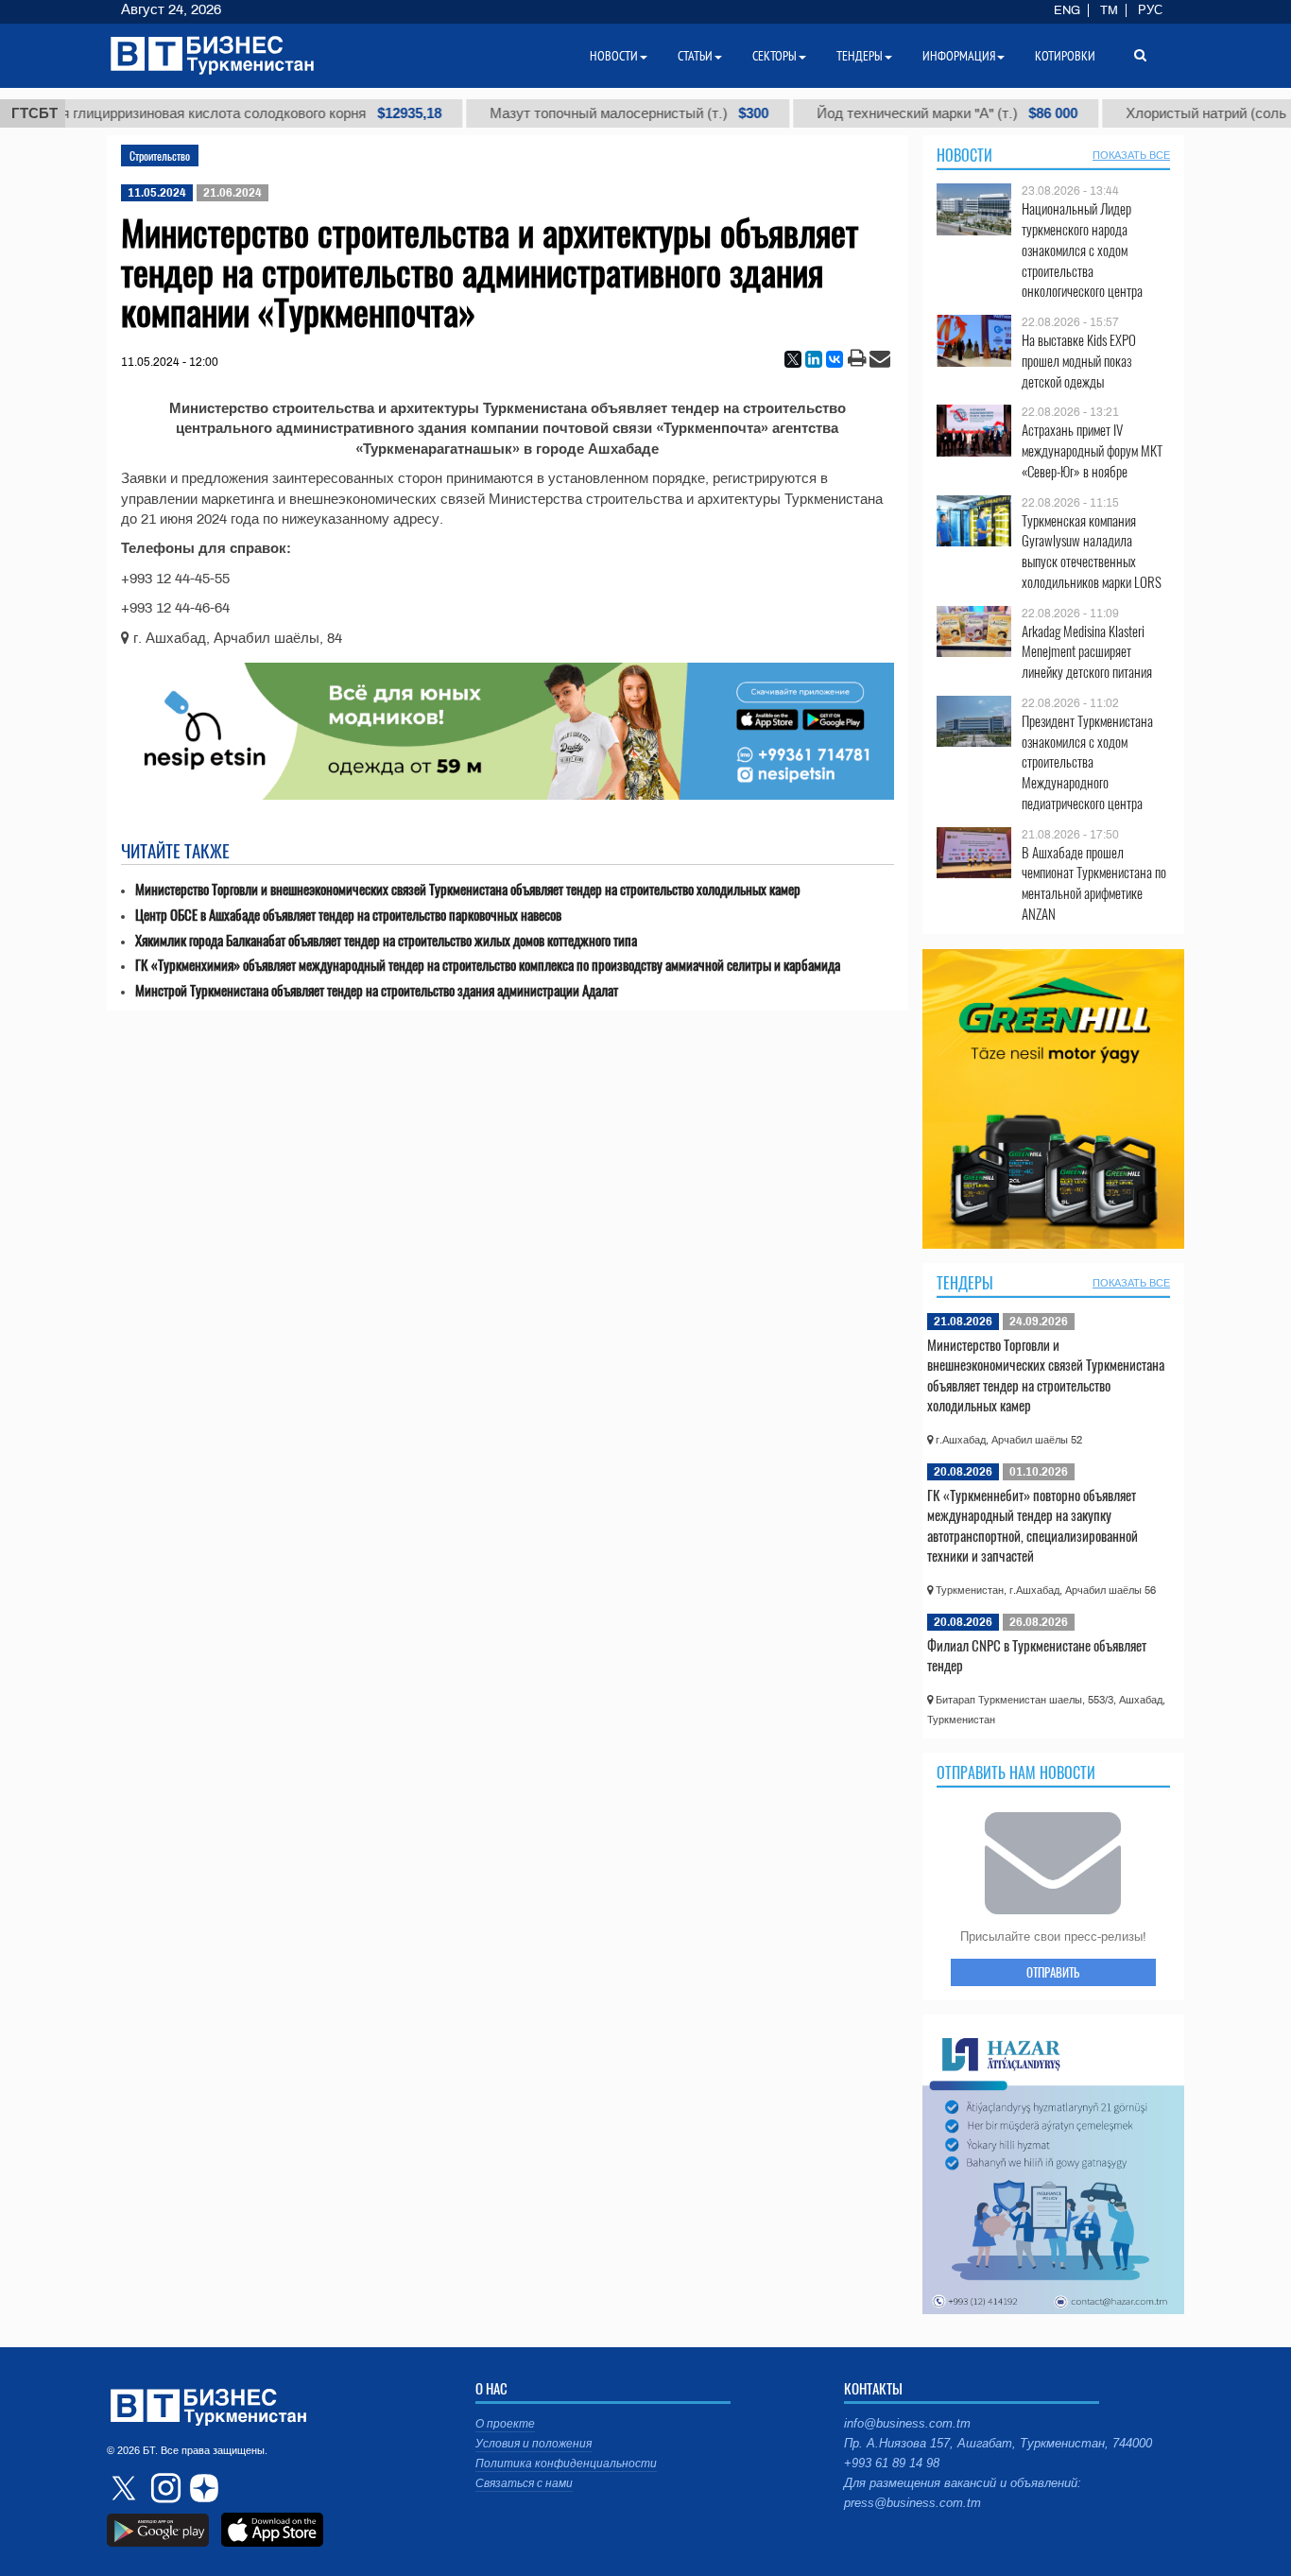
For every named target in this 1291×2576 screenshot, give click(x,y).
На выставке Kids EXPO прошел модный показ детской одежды (1079, 361)
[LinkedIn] (814, 359)
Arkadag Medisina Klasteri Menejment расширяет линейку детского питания (1087, 652)
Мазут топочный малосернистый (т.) (590, 113)
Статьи (695, 56)
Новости (964, 155)
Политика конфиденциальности (566, 2464)
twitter (126, 2488)
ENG (1067, 10)
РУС (1150, 10)
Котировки (1065, 56)
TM (1109, 10)
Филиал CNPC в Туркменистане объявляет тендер (1037, 1655)
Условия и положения (534, 2444)
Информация (959, 56)
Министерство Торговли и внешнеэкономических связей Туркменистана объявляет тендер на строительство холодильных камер (468, 889)
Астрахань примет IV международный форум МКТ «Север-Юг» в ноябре (1092, 450)
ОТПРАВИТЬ (1053, 1972)
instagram (164, 2488)
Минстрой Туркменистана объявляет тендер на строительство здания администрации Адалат (377, 990)
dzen (201, 2488)
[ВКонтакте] (835, 359)
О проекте (505, 2424)
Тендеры (965, 1283)
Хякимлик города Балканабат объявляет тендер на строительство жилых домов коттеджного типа (386, 940)
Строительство (160, 156)
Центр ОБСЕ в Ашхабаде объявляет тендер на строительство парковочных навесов (348, 915)
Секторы (775, 56)
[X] (793, 359)
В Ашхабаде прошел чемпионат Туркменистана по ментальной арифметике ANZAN (1094, 883)
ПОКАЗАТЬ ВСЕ (1131, 155)
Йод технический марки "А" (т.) (908, 113)
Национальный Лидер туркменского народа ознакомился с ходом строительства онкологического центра (1082, 250)
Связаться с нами (524, 2483)
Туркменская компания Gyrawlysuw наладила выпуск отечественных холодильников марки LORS (1092, 551)
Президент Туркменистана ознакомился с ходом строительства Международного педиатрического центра (1087, 762)
